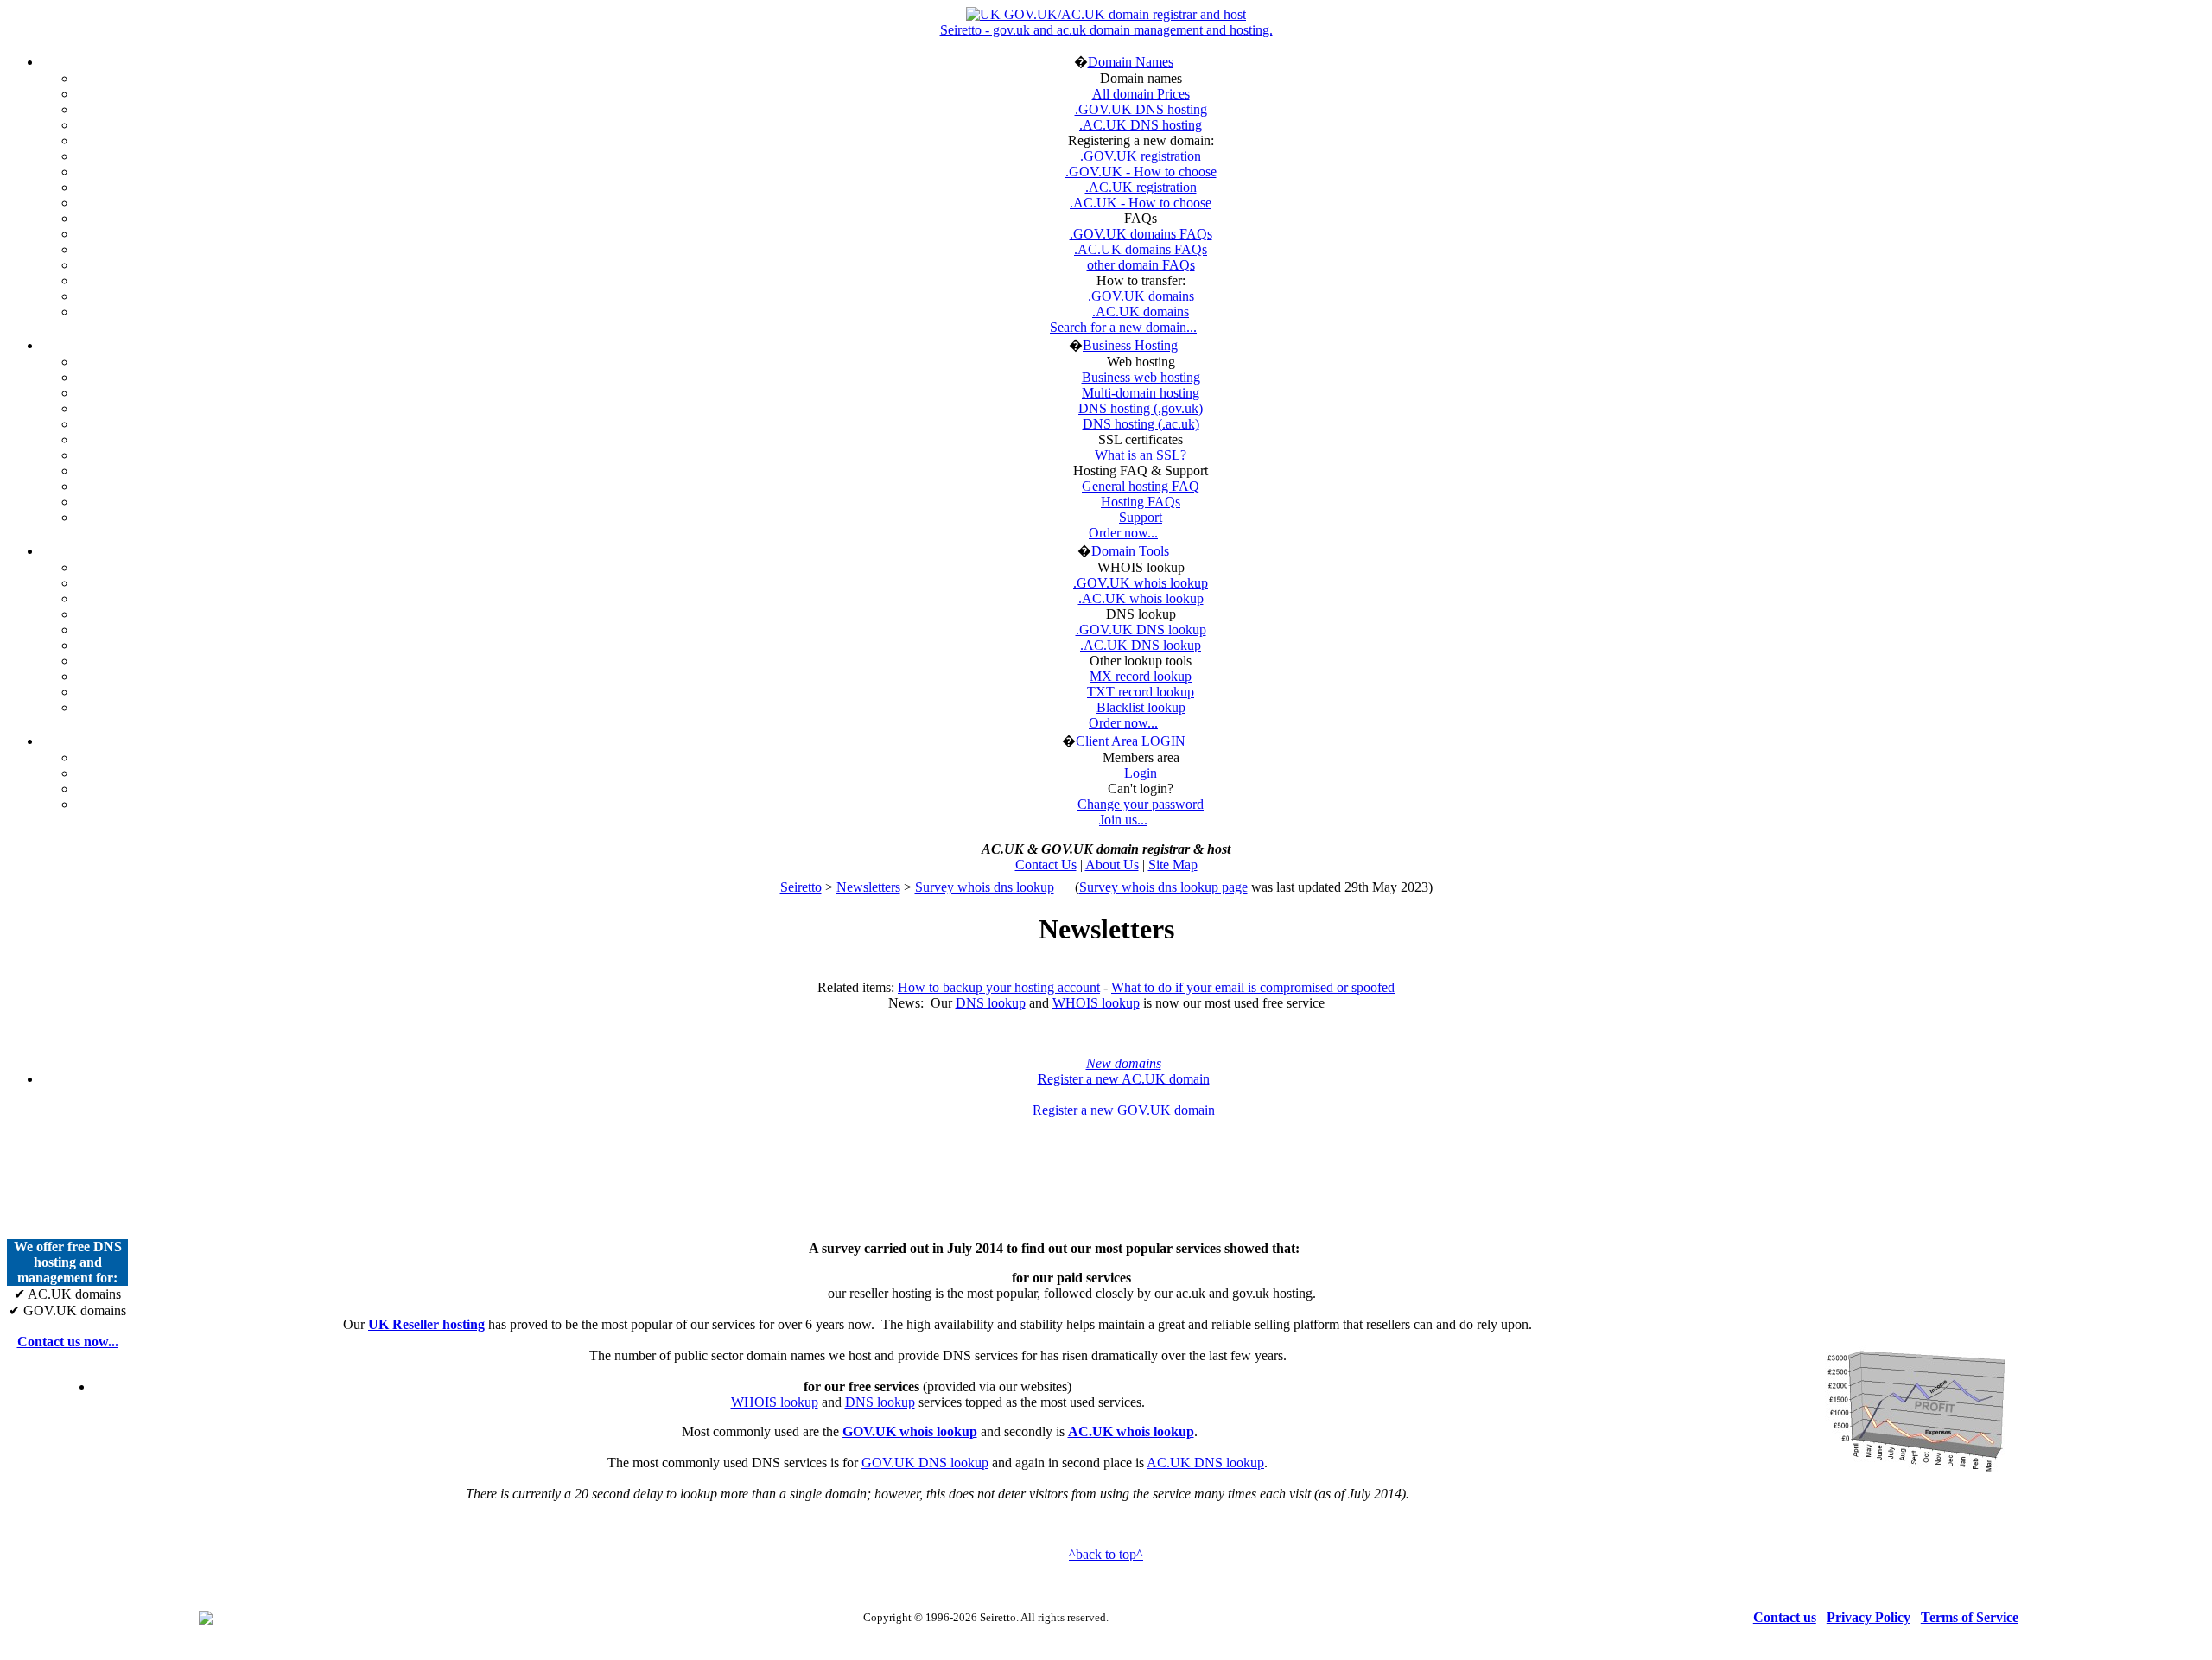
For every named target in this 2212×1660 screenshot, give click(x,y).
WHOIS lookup (1096, 1003)
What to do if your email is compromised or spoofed (1253, 987)
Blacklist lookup (1141, 707)
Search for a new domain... (1123, 327)
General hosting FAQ (1141, 486)
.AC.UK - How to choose (1141, 203)
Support (1141, 517)
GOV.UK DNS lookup (925, 1463)
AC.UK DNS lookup (1205, 1463)
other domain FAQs (1141, 265)
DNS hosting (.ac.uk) (1141, 424)
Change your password (1141, 804)
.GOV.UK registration (1141, 156)
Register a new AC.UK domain (1124, 1079)
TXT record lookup (1141, 692)
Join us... (1123, 820)
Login (1141, 773)
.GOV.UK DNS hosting (1141, 109)
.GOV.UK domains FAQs (1141, 234)
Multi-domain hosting (1141, 393)
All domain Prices (1141, 94)
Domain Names (1131, 62)
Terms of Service (1970, 1617)
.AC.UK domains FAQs (1141, 249)
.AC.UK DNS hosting (1141, 125)
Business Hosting (1130, 345)
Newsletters (868, 887)
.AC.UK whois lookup (1141, 598)
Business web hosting (1141, 377)
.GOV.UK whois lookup (1141, 583)
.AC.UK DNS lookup (1141, 645)
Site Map (1173, 865)
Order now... (1123, 533)
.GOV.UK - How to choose (1141, 172)
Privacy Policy (1869, 1617)
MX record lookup (1141, 676)
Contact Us (1046, 865)
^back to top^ (1106, 1554)
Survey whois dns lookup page (1163, 887)
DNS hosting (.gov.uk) (1141, 408)
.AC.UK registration (1141, 187)
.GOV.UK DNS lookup (1141, 630)
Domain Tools (1130, 551)
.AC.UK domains (1141, 312)
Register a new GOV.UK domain (1124, 1110)
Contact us (1785, 1617)
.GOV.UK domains (1141, 296)
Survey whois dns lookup (985, 887)
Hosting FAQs (1141, 502)
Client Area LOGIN (1131, 741)
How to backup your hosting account (999, 987)
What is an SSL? (1141, 455)
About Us (1112, 865)
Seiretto (801, 887)
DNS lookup (991, 1003)
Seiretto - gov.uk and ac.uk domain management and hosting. (1106, 30)
